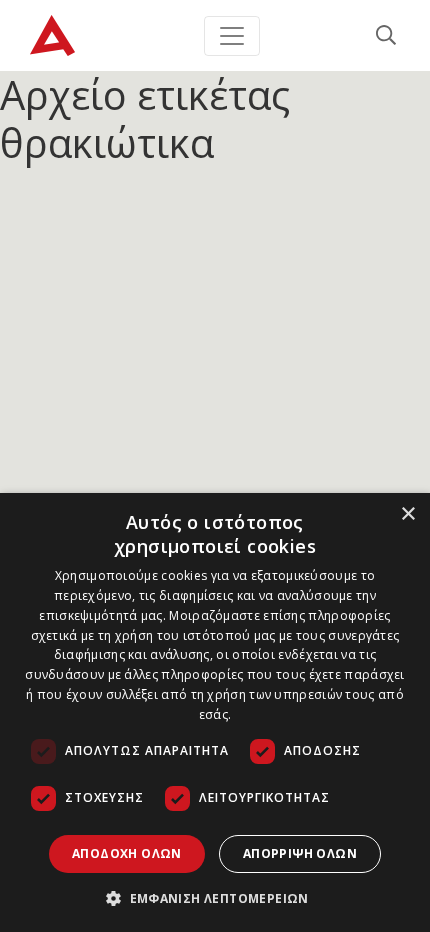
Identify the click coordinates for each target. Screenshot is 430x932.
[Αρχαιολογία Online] (52, 35)
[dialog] (215, 712)
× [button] (407, 514)
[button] (215, 898)
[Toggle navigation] (232, 36)
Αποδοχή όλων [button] (127, 853)
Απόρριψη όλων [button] (300, 853)
